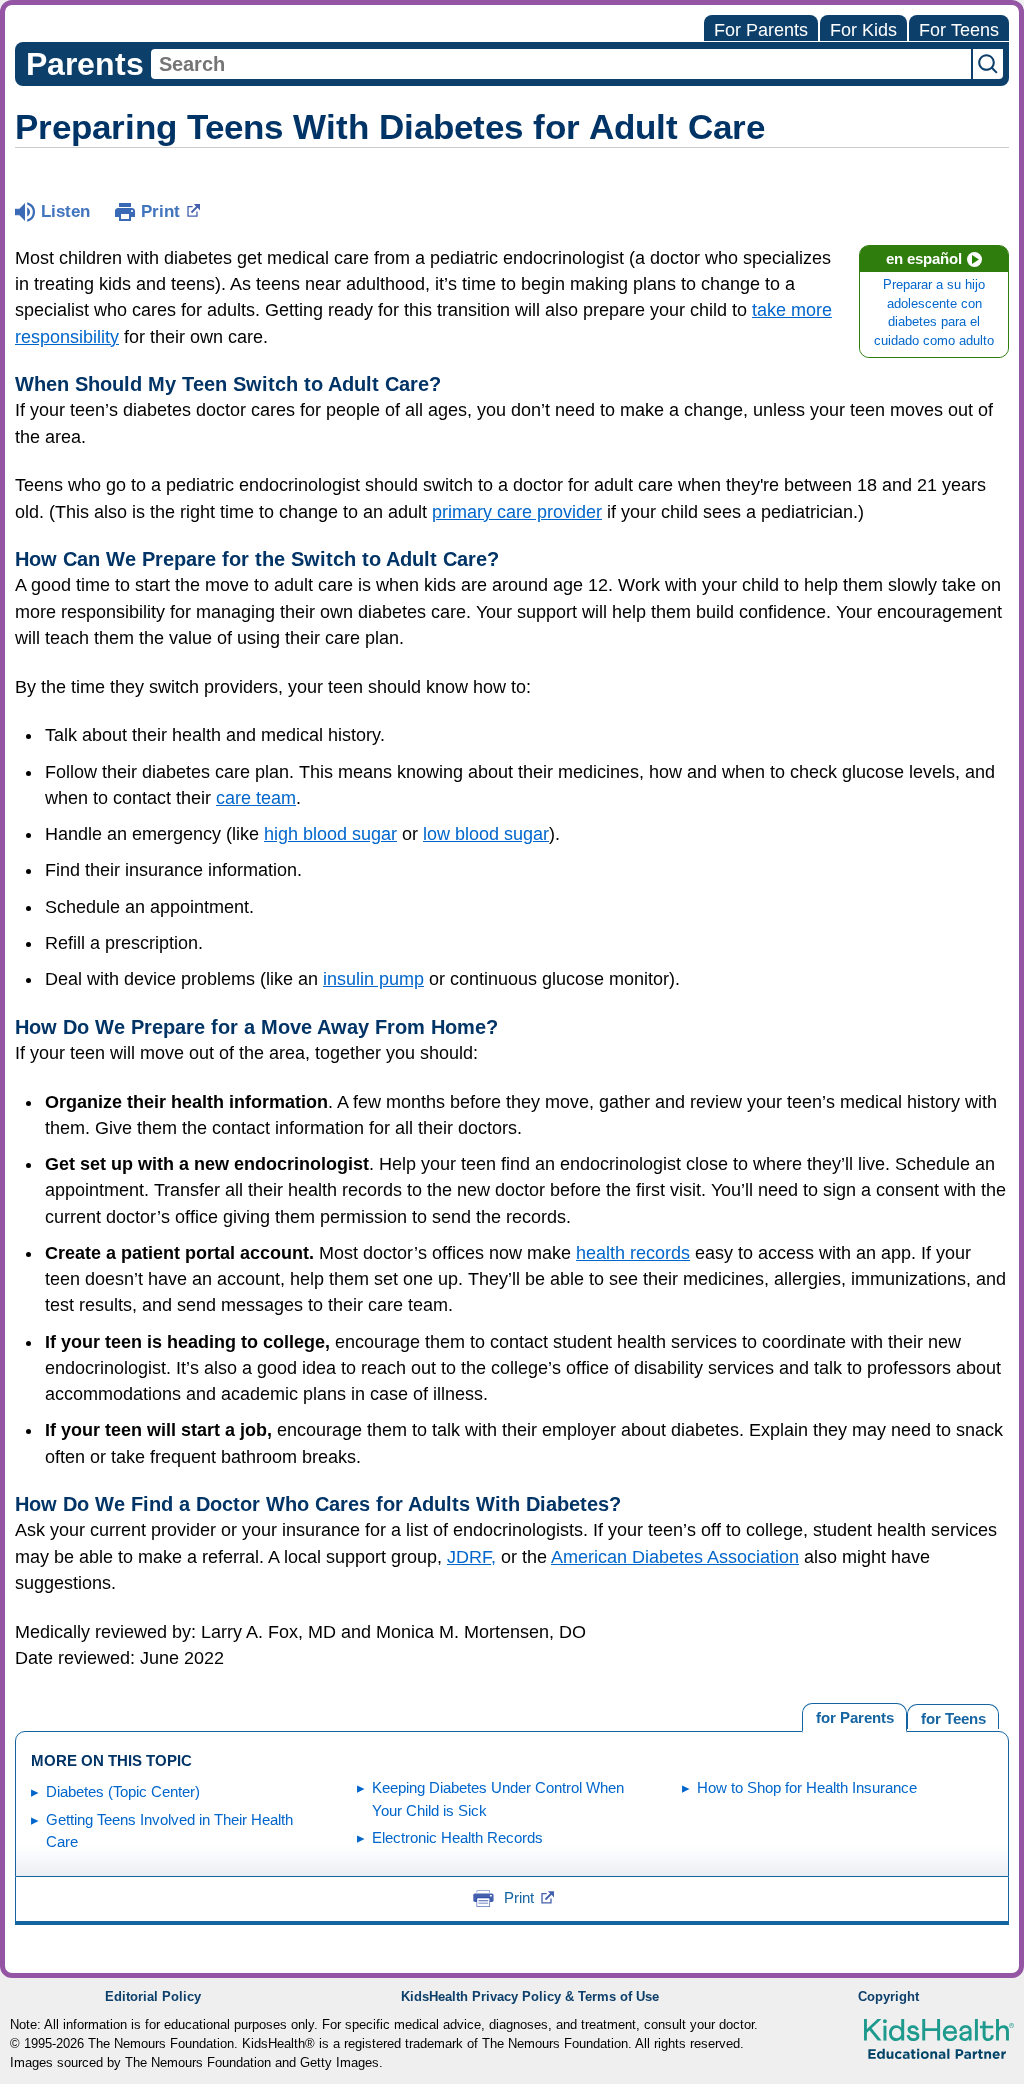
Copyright (888, 1997)
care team (256, 798)
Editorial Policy (153, 1997)
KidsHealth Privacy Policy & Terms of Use (530, 1997)
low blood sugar (486, 834)
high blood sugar (330, 834)
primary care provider (517, 512)
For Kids (863, 30)
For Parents (761, 30)
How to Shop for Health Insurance (807, 1787)
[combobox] (561, 64)
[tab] (953, 1716)
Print (160, 211)
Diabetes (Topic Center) (123, 1791)
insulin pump (373, 979)
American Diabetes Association (675, 1557)
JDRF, (471, 1557)
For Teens (959, 30)
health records (633, 1253)
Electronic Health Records (457, 1837)
